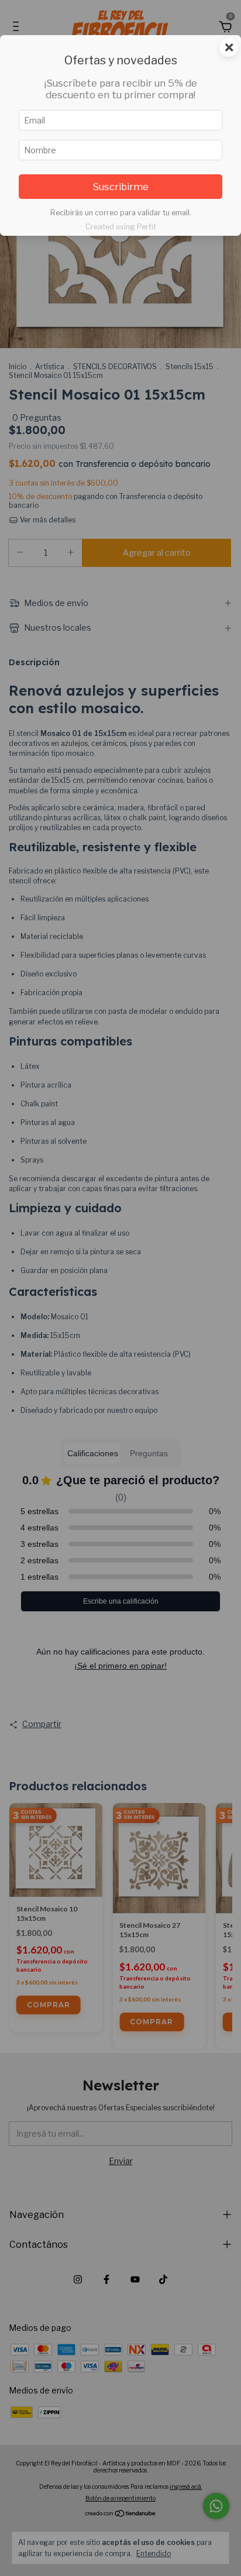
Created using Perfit (121, 227)
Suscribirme (120, 187)
